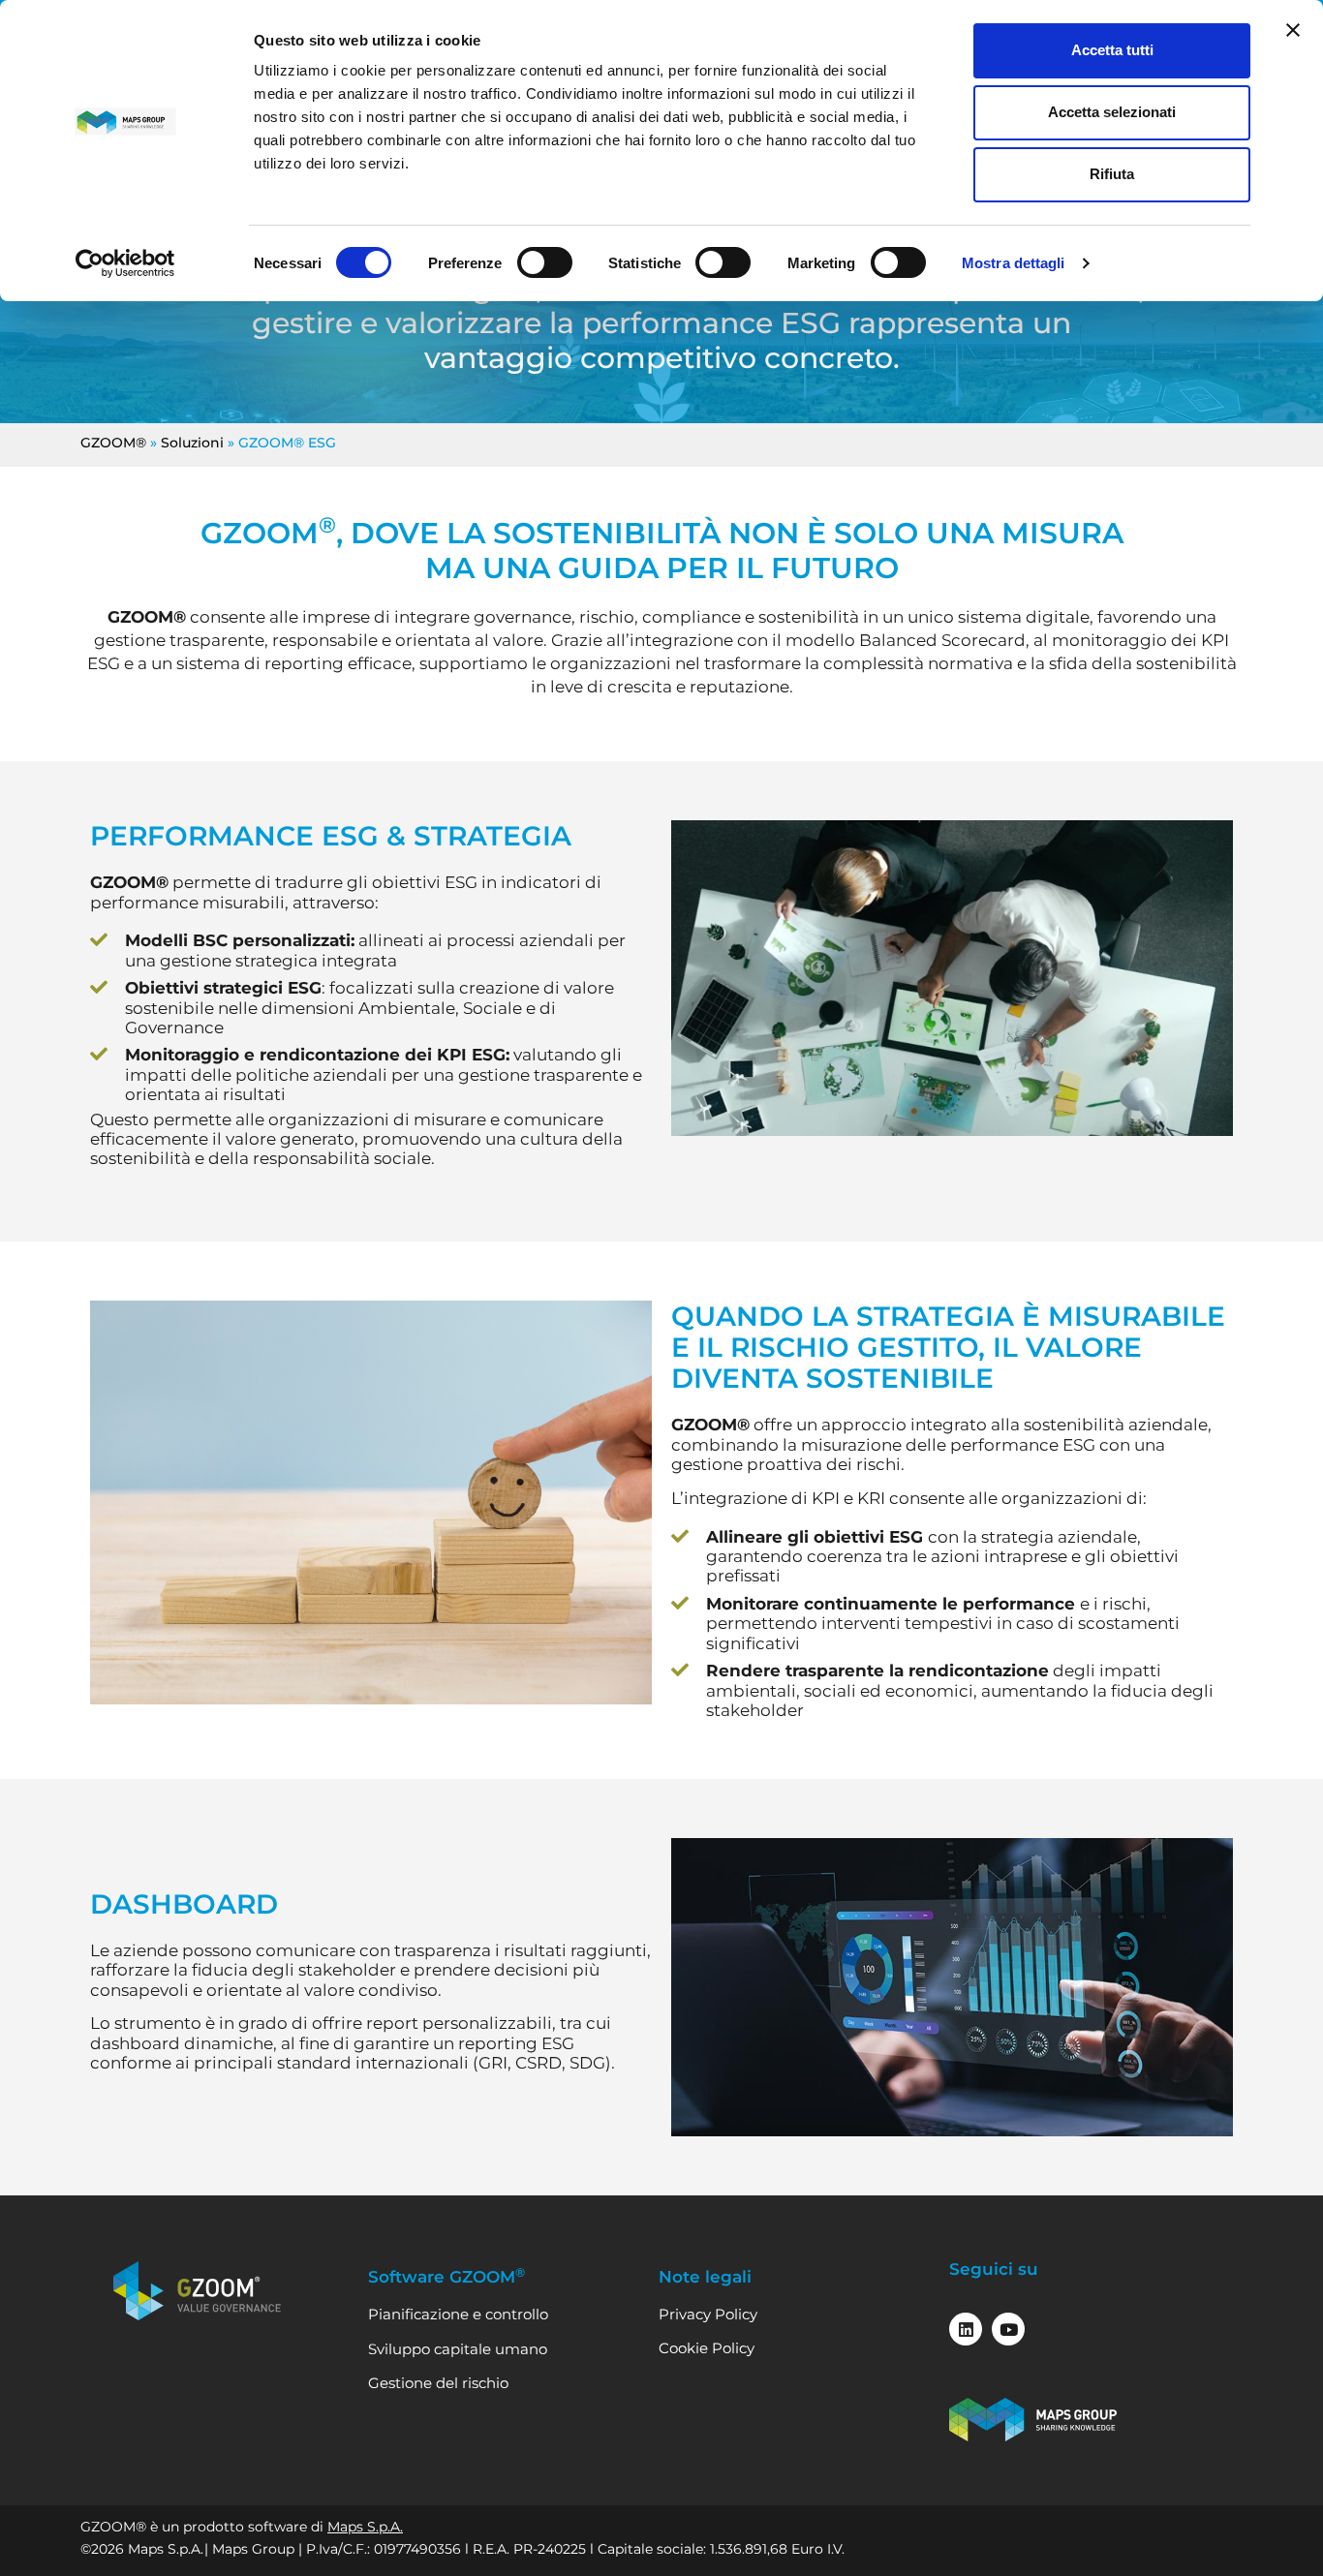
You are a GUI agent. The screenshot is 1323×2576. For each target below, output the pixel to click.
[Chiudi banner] (1293, 30)
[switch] (545, 262)
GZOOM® (113, 443)
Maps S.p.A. (365, 2527)
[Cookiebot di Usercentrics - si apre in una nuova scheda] (125, 263)
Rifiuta (1112, 174)
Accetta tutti (1112, 50)
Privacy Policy (708, 2314)
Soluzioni (192, 443)
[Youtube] (1008, 2329)
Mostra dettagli (1014, 263)
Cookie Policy (707, 2348)
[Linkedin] (966, 2329)
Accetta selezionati (1112, 112)
